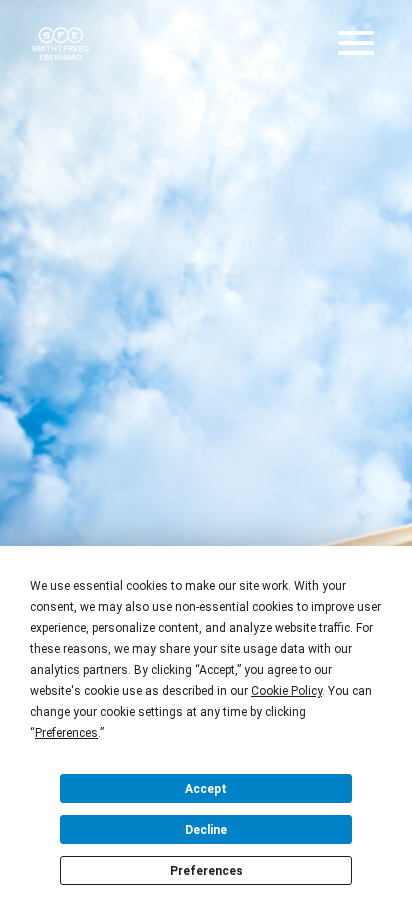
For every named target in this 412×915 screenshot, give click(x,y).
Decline (206, 830)
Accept (206, 789)
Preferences (206, 871)
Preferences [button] (66, 733)
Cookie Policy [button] (286, 691)
